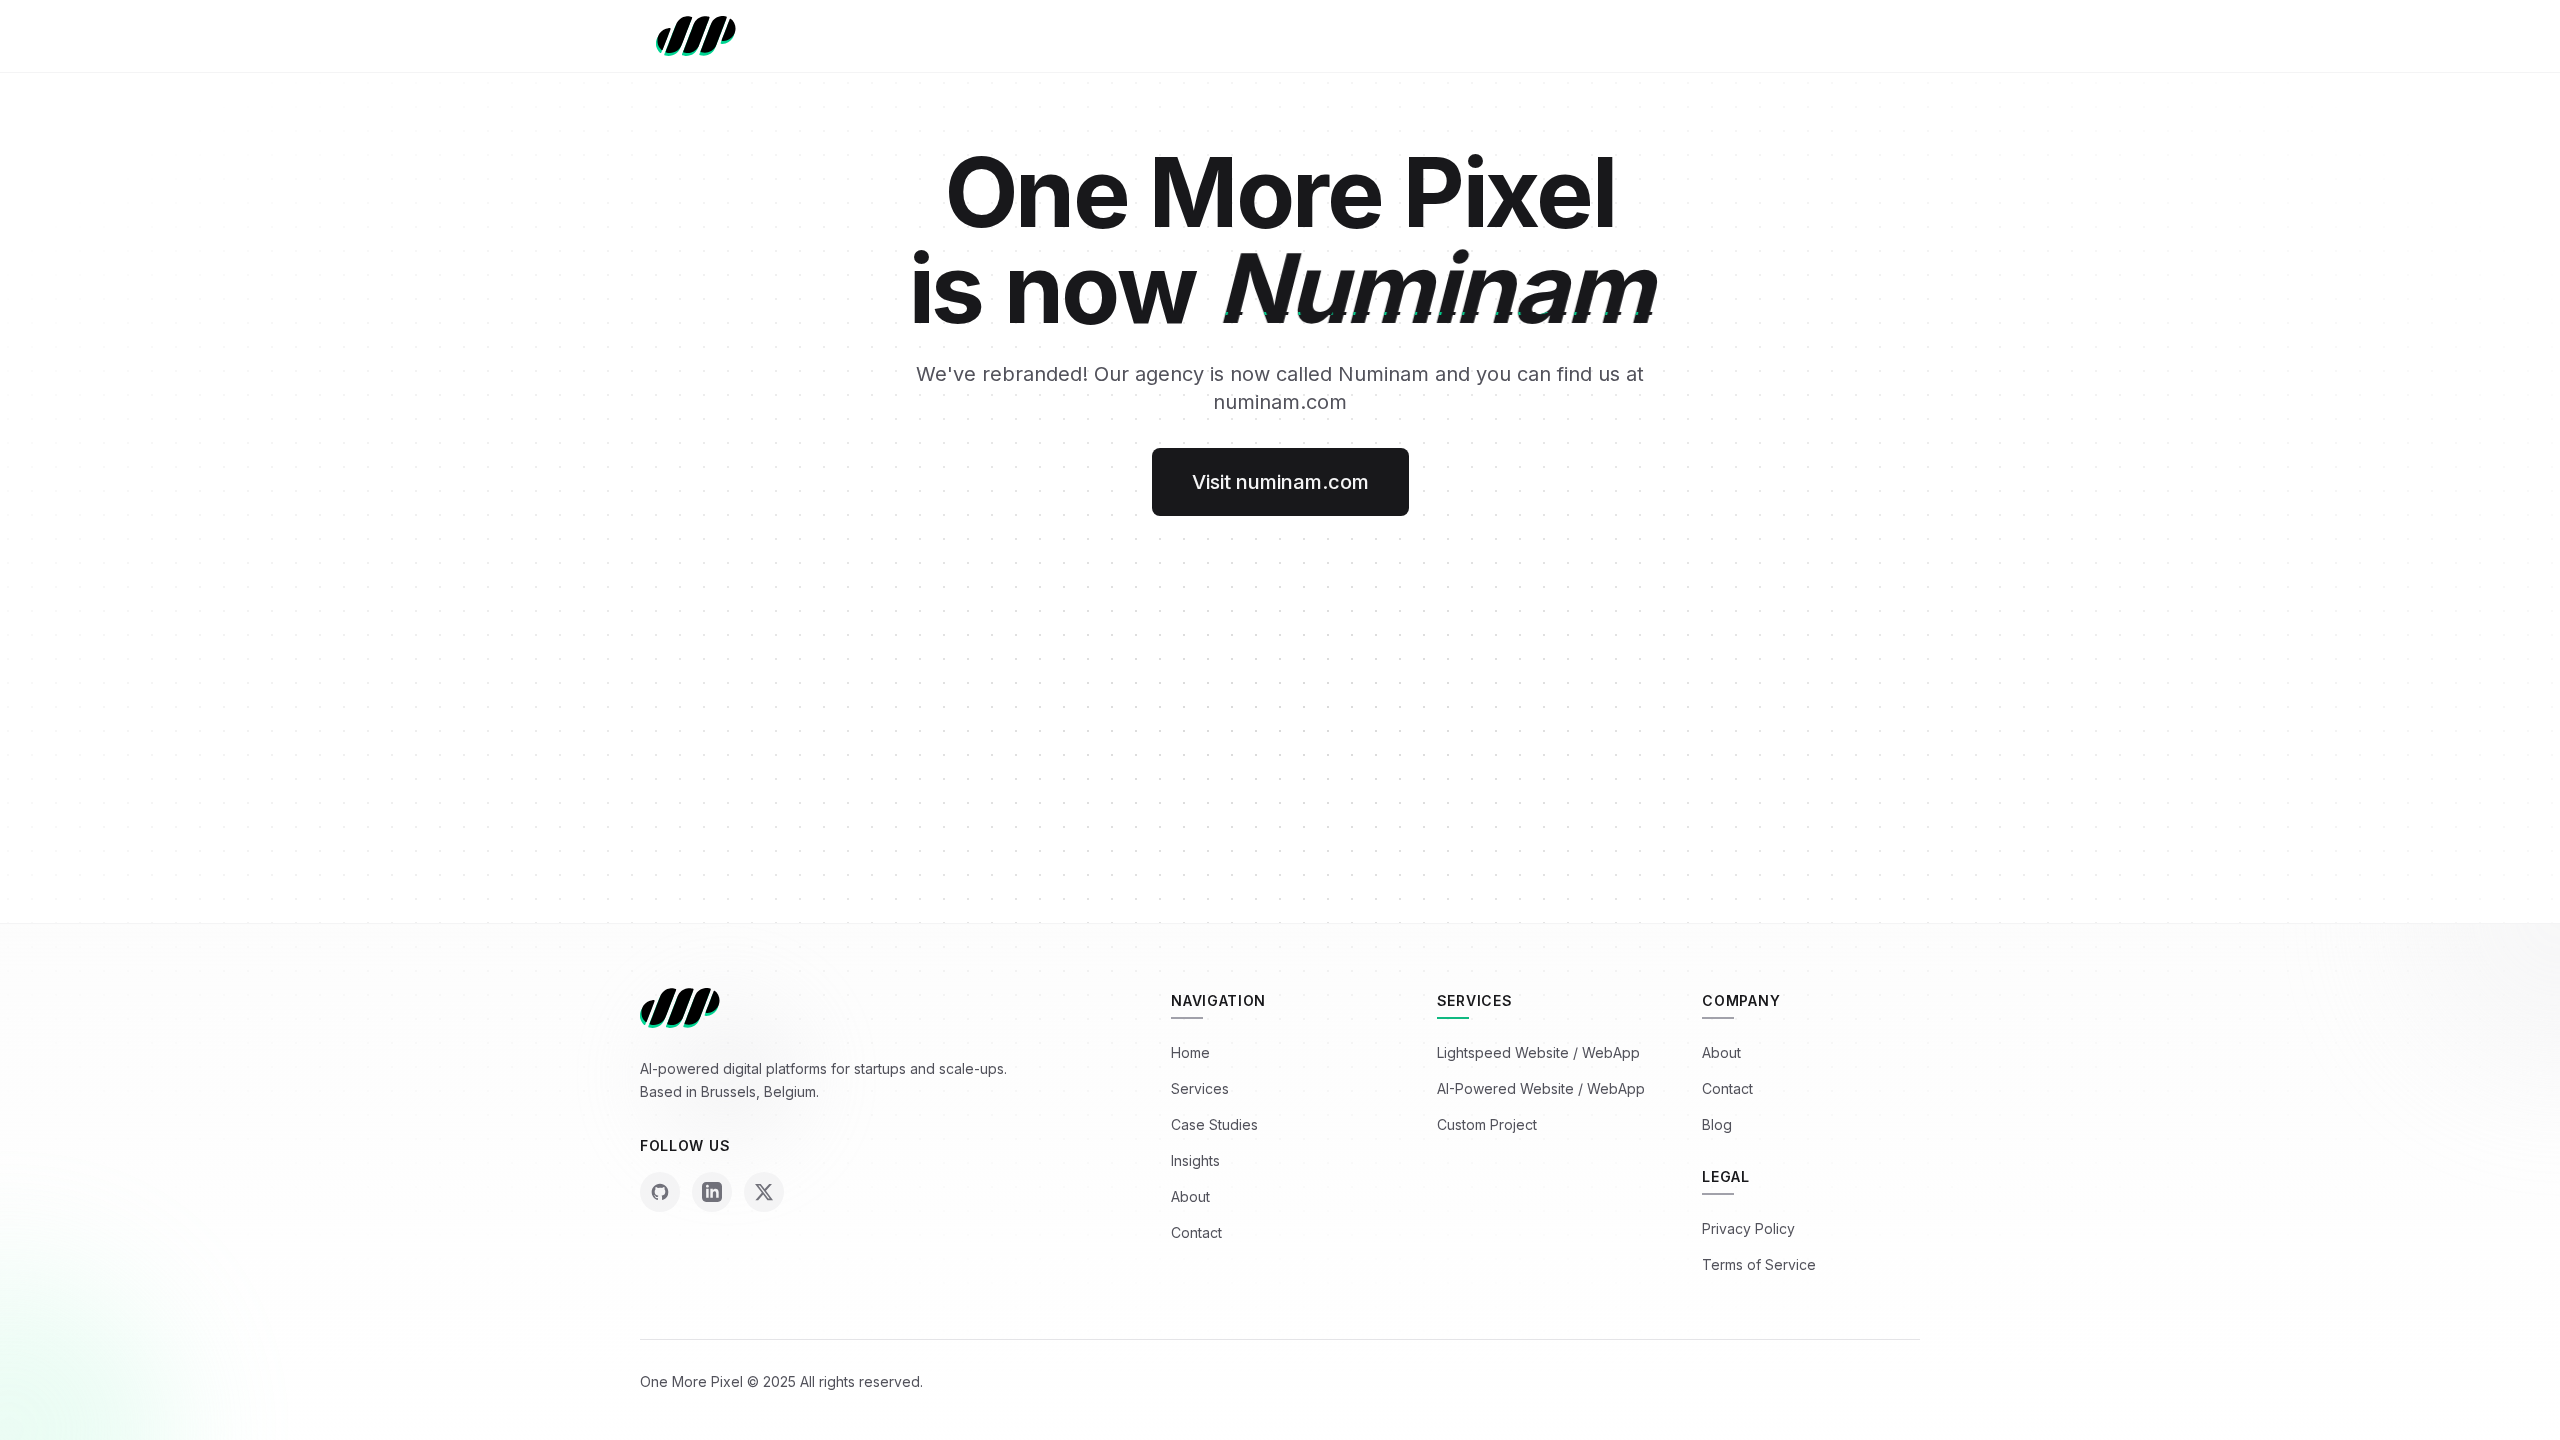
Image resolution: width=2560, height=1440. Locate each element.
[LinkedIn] (712, 1192)
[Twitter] (764, 1192)
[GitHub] (660, 1192)
